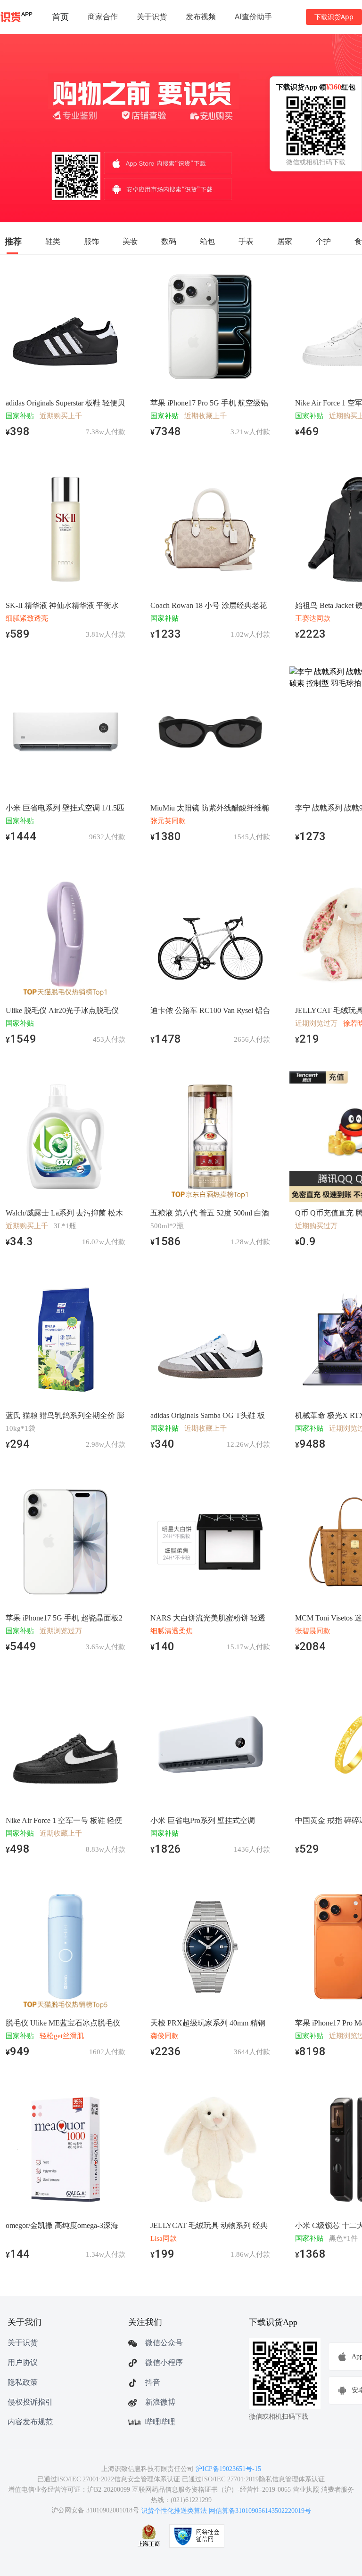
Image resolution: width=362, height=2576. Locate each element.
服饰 (91, 241)
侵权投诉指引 (30, 2402)
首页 (60, 16)
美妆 (130, 241)
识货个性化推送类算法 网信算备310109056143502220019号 (226, 2511)
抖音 (153, 2382)
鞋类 (53, 241)
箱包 (207, 241)
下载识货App (334, 17)
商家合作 (103, 16)
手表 (246, 241)
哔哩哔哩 (160, 2422)
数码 (169, 241)
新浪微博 (160, 2402)
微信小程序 (164, 2362)
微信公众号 (164, 2343)
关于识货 (152, 16)
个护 (323, 241)
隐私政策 (23, 2382)
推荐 (13, 241)
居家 (285, 241)
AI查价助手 (253, 16)
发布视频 (201, 16)
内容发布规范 (30, 2422)
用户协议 (23, 2362)
